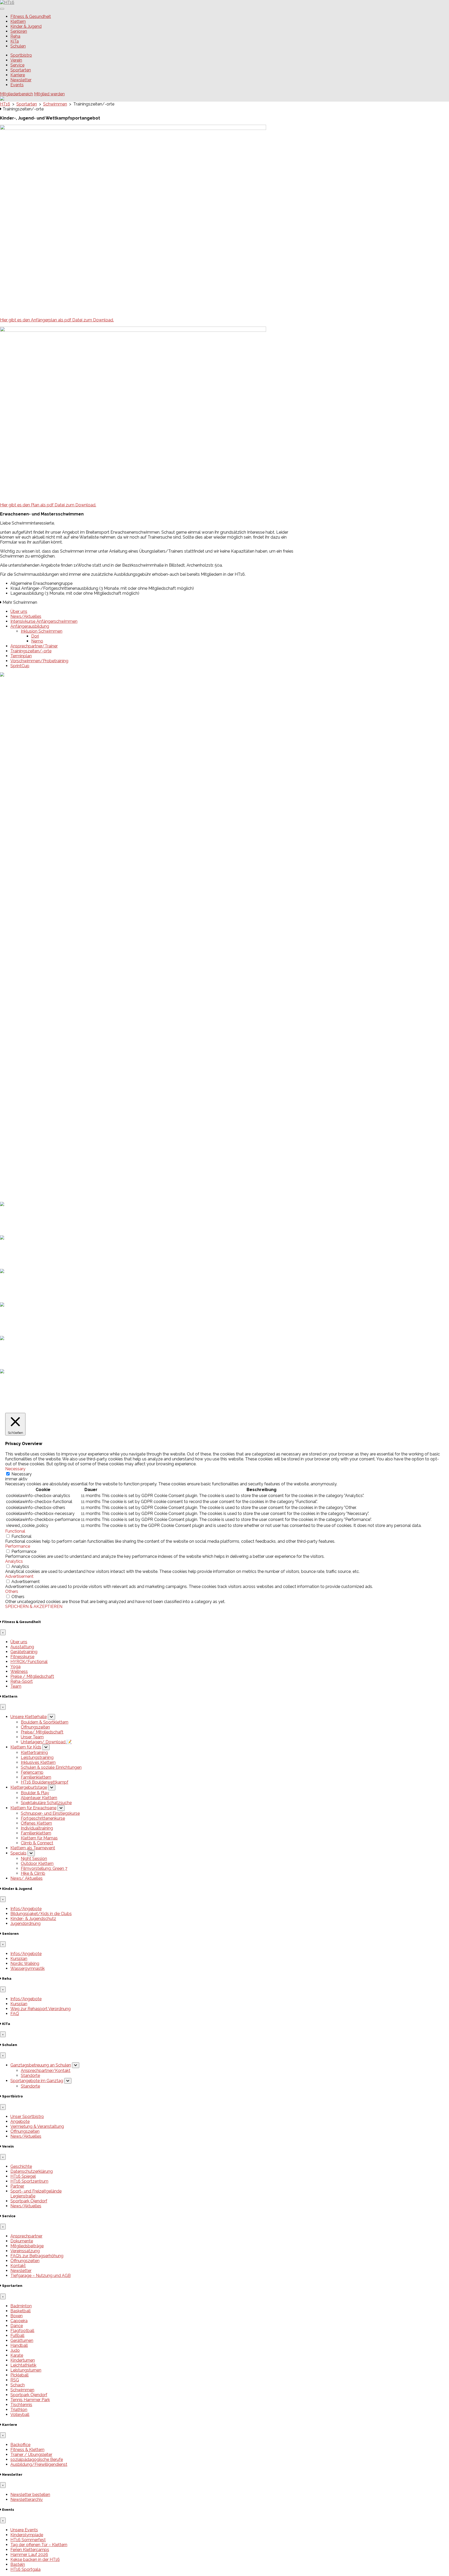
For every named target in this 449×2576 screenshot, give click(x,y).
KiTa (15, 41)
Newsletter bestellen (30, 2495)
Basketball (21, 2311)
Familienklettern (36, 1777)
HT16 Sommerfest (28, 1090)
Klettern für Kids (26, 1747)
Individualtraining (37, 1828)
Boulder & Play (35, 1793)
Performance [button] (18, 1546)
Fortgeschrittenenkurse (43, 1818)
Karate (17, 2355)
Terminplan (21, 656)
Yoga (15, 1667)
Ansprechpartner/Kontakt (46, 2071)
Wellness (19, 1671)
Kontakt (18, 2266)
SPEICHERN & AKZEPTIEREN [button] (34, 1607)
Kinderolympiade (27, 1085)
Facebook (20, 1160)
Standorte (30, 2075)
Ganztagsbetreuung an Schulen (41, 2065)
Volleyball (20, 2415)
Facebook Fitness (27, 1165)
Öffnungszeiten (35, 1727)
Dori (35, 636)
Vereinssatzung (25, 2251)
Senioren (19, 31)
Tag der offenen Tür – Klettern (39, 1095)
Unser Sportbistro (27, 2117)
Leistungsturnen (26, 2370)
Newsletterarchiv (27, 2499)
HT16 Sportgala (25, 1119)
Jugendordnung (25, 1923)
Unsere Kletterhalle (29, 1717)
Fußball (17, 2336)
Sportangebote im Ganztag (37, 2081)
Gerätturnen (22, 2340)
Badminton (21, 2306)
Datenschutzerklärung (32, 1195)
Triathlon (19, 2410)
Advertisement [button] (19, 1576)
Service (17, 65)
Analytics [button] (14, 1561)
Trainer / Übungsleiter (31, 2455)
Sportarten (21, 70)
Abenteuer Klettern (39, 1798)
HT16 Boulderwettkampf (45, 1782)
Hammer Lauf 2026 (29, 1105)
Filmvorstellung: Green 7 (44, 1868)
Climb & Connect (37, 1843)
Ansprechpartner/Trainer (34, 646)
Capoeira (19, 2321)
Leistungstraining (37, 1757)
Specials (18, 1853)
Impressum (21, 1190)
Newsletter (21, 80)
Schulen (18, 46)
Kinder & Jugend (26, 26)
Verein (16, 60)
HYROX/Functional (29, 1662)
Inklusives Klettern (38, 1762)
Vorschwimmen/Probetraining (39, 661)
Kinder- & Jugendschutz (33, 1919)
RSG (15, 2380)
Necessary (22, 1474)
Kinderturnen (23, 2360)
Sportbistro (21, 55)
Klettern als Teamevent (33, 1848)
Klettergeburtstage (29, 1787)
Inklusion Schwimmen (42, 631)
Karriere (18, 75)
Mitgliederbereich (16, 94)
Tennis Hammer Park (30, 2400)
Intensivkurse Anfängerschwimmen (44, 621)
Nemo (37, 641)
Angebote (20, 2121)
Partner (17, 2186)
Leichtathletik (23, 2365)
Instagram (20, 1170)
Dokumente (22, 2241)
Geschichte (21, 2166)
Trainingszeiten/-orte (31, 651)
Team (16, 1686)
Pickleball (19, 2375)
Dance (17, 2326)
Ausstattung (22, 1647)
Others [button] (12, 1591)
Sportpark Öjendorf (29, 2201)
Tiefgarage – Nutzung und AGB (41, 2276)
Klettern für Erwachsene (33, 1808)
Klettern (18, 21)
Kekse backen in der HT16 (35, 1110)
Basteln (18, 1114)
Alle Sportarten (25, 1140)
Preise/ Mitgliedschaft (42, 1732)
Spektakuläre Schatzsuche (46, 1803)
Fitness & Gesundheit (31, 16)
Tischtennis (21, 2405)
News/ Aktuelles (27, 1878)
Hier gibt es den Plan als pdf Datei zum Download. (48, 505)
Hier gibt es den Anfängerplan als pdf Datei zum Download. (57, 320)
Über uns (19, 611)
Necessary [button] (15, 1469)
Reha (15, 36)
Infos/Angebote (26, 1909)
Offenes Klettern (36, 1823)
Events (17, 85)
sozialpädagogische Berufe (37, 2459)
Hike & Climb (33, 1873)
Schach (18, 2385)
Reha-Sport (22, 1681)
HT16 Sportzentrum (29, 2181)
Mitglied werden (49, 94)
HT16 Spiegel (23, 2176)
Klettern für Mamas (39, 1838)
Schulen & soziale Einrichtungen (51, 1767)
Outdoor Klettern (37, 1863)
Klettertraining (34, 1753)
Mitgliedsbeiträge (27, 2246)
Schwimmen (22, 2390)
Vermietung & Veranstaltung (37, 2126)
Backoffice (20, 2445)
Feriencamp (32, 1772)
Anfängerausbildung (30, 626)
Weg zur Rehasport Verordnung (41, 2009)
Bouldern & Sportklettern (45, 1722)
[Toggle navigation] (2, 9)
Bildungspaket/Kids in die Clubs (41, 1914)
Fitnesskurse (22, 1657)
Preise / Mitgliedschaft (32, 1676)
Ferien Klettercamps (30, 1100)
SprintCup (20, 666)
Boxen (16, 2316)
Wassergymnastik (28, 1968)
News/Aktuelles (26, 616)
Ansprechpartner (26, 2236)
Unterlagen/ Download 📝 (46, 1742)
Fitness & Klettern (27, 2450)
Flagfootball (22, 2331)
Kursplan (19, 1959)
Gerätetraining (24, 1652)
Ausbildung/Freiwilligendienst (39, 2464)
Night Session (34, 1859)
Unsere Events (24, 1080)
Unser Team (32, 1737)
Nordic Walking (25, 1964)
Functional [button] (15, 1531)
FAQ (15, 2014)
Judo (15, 2350)
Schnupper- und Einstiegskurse (50, 1813)
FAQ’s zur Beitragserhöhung (37, 2256)
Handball (19, 2345)
